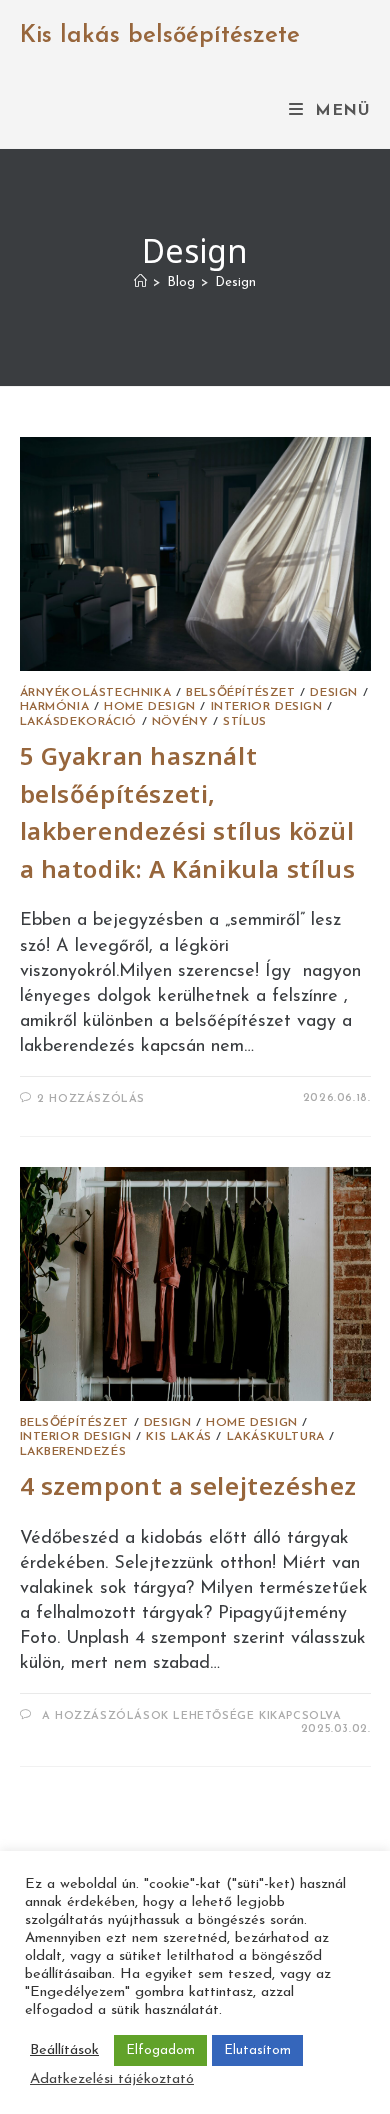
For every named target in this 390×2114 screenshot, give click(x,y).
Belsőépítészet (240, 693)
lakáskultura (276, 1437)
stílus (245, 722)
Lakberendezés (73, 1452)
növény (180, 722)
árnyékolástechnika (96, 693)
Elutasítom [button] (257, 2050)
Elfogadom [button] (160, 2050)
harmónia (55, 707)
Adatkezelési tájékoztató (112, 2079)
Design (235, 282)
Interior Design (267, 707)
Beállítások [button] (64, 2050)
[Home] (140, 282)
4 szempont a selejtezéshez (189, 1485)
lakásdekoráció (78, 722)
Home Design (150, 707)
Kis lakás (178, 1437)
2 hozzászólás (91, 1099)
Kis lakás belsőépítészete (160, 36)
